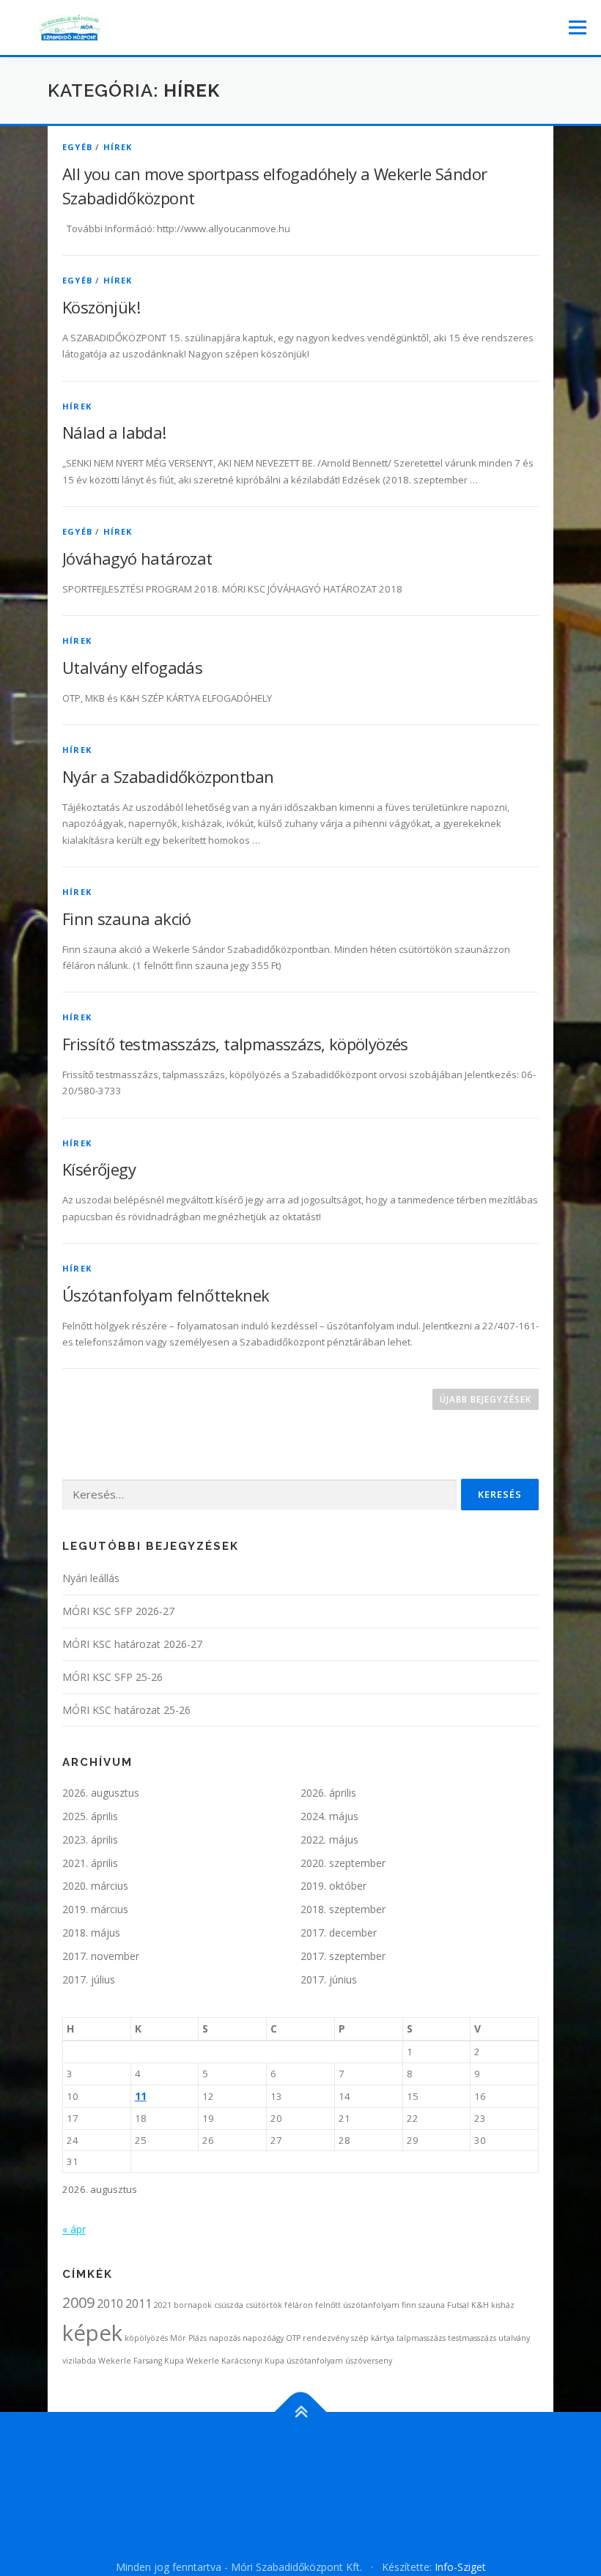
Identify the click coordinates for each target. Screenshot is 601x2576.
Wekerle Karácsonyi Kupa (235, 2361)
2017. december (339, 1933)
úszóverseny (369, 2361)
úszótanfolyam (315, 2361)
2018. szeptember (343, 1909)
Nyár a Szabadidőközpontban (168, 776)
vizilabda (79, 2361)
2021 (163, 2305)
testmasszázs (472, 2338)
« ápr (74, 2229)
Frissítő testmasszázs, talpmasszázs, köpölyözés (235, 1044)
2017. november (101, 1956)
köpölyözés (146, 2338)
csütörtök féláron (279, 2305)
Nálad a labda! (114, 432)
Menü (577, 27)
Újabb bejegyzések (486, 1399)
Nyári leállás (91, 1578)
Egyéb (77, 147)
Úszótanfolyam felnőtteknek (166, 1295)
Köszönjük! (101, 307)
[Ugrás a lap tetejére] (301, 2412)
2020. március (95, 1886)
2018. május (91, 1933)
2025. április (90, 1816)
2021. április (90, 1863)
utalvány (514, 2338)
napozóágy (263, 2338)
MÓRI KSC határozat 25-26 (126, 1710)
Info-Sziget (460, 2567)
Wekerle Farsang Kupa (141, 2361)
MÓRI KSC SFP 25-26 (113, 1677)
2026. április (328, 1793)
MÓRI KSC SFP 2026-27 (118, 1611)
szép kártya (373, 2338)
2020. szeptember (343, 1863)
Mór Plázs (188, 2338)
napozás (225, 2338)
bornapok (193, 2305)
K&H (480, 2305)
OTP (293, 2338)
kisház (503, 2305)
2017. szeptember (343, 1956)
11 (141, 2096)
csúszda (229, 2305)
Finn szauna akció (127, 918)
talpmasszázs (421, 2338)
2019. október (333, 1886)
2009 (78, 2302)
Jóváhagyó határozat (137, 558)
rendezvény (326, 2338)
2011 (139, 2304)
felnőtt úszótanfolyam (357, 2305)
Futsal (458, 2305)
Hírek (118, 147)
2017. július (89, 1979)
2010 (110, 2304)
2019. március (95, 1909)
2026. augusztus (101, 1793)
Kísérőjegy (99, 1169)
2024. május (329, 1816)
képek (92, 2333)
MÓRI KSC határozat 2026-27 (132, 1644)
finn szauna (423, 2305)
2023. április (90, 1840)
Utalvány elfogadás (132, 667)
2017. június (329, 1979)
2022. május (329, 1840)
